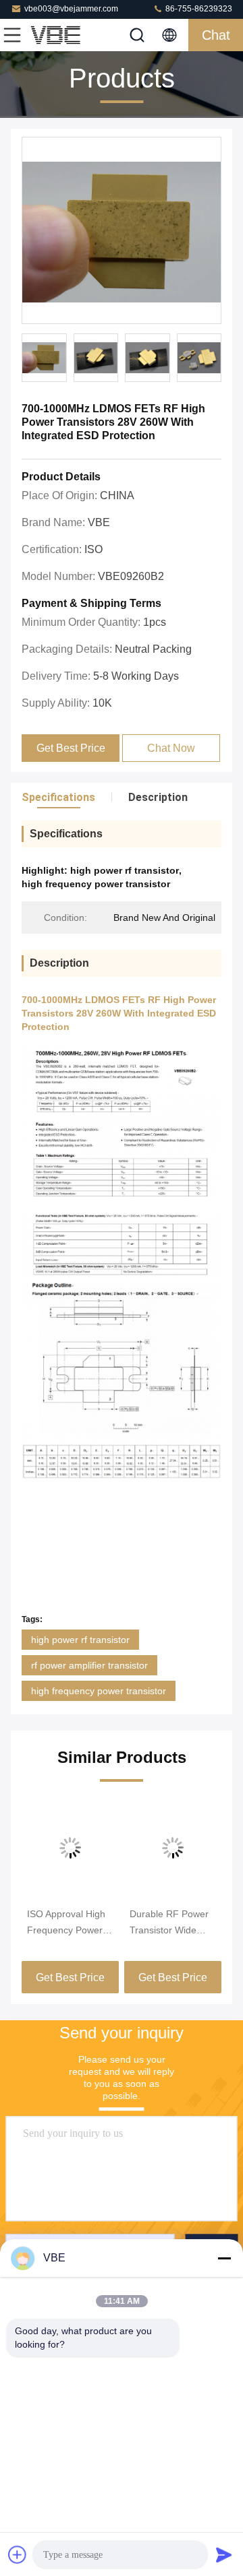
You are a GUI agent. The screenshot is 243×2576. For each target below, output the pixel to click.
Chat (216, 35)
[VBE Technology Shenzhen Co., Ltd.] (57, 35)
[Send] (224, 2554)
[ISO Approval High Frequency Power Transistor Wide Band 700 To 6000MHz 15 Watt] (70, 1848)
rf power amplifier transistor (89, 1665)
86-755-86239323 (198, 9)
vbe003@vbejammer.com (71, 9)
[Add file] (18, 2554)
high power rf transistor (80, 1640)
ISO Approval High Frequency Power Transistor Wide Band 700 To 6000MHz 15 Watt (66, 1923)
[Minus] (224, 2258)
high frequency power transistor (99, 1691)
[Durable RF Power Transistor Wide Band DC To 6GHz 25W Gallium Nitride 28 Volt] (173, 1848)
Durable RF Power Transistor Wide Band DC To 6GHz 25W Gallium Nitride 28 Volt (172, 1923)
